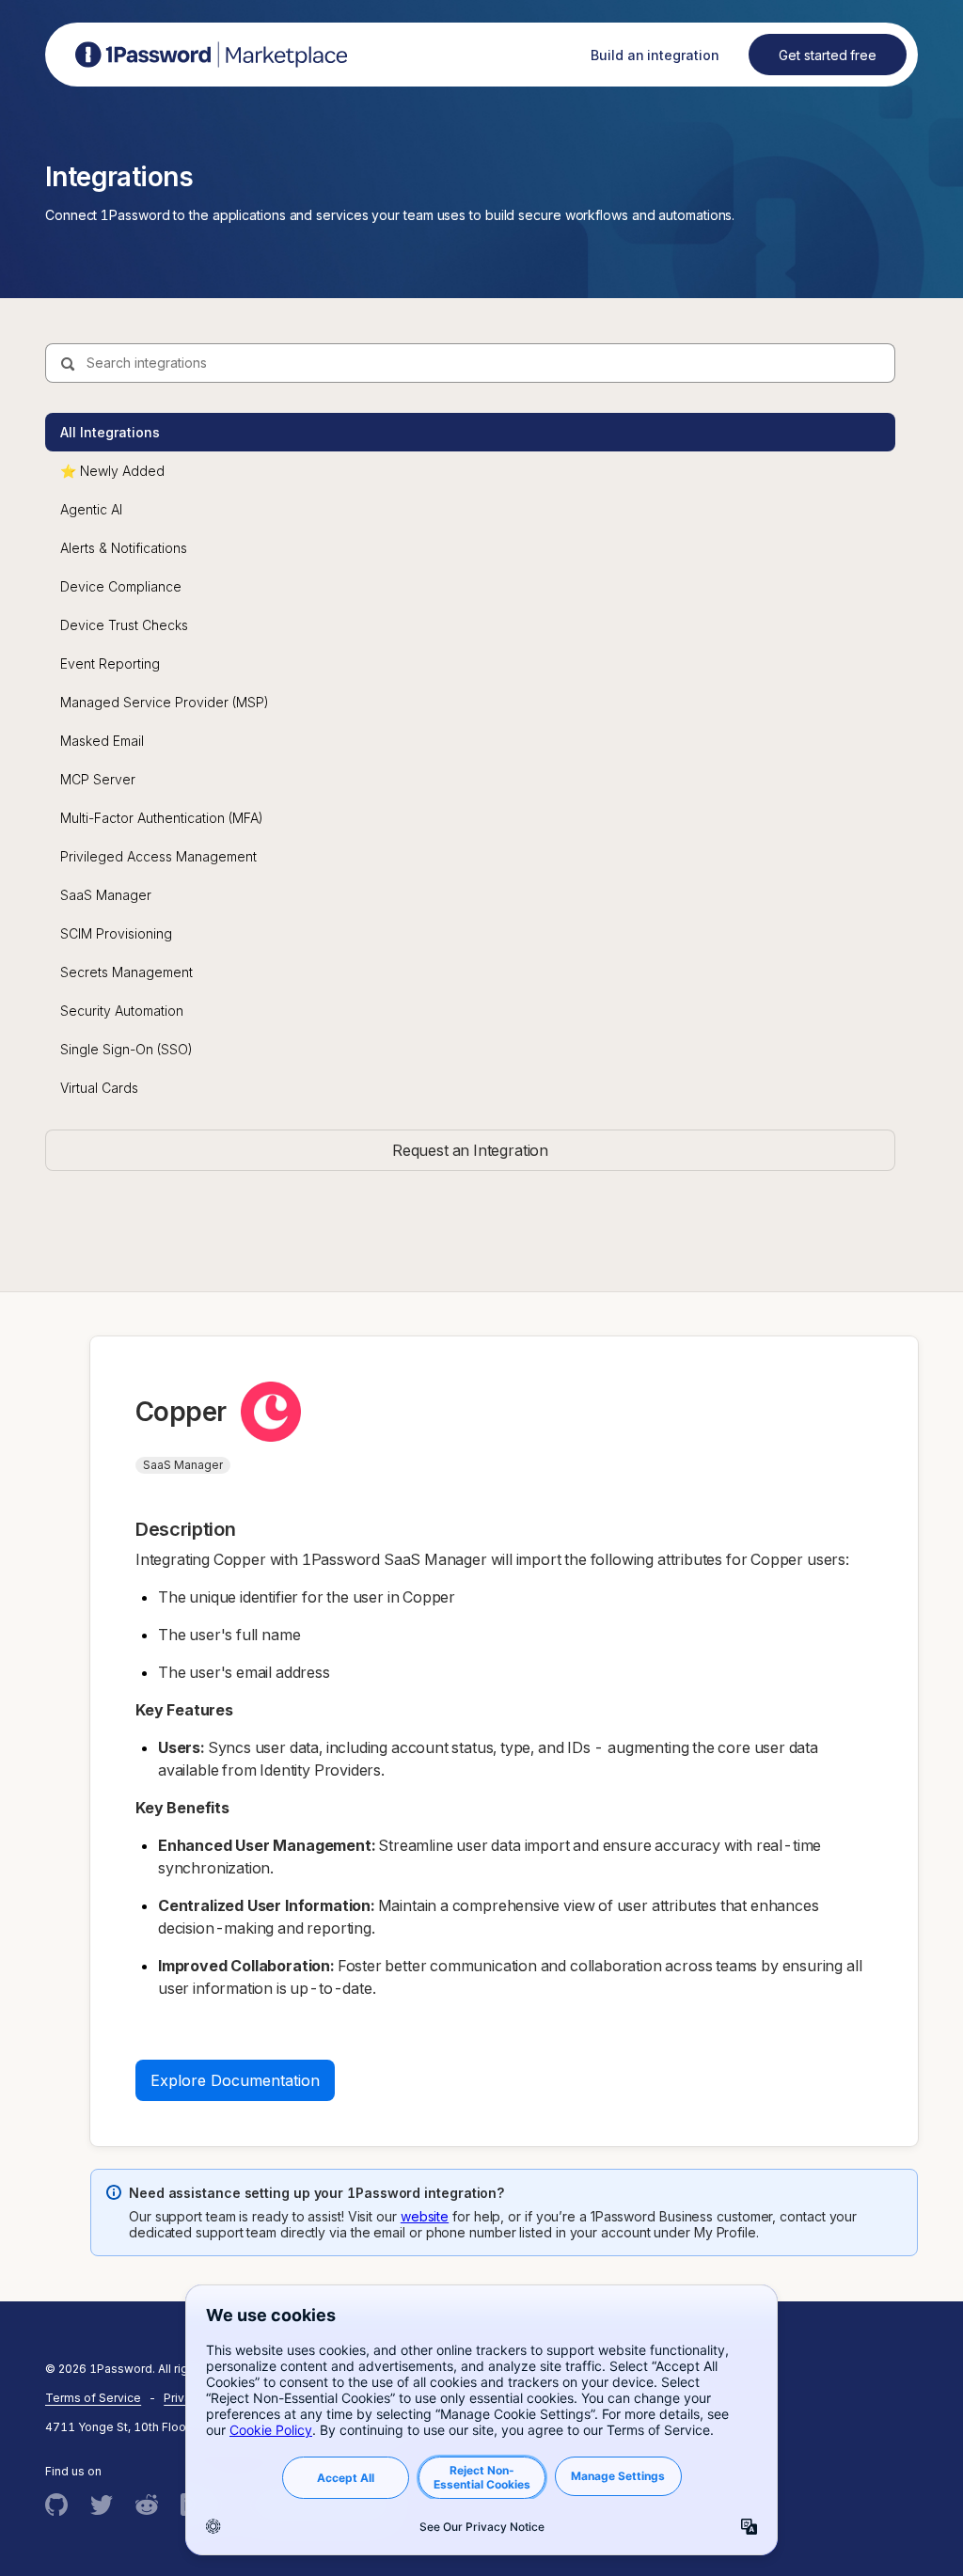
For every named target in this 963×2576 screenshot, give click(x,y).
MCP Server (98, 779)
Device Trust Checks (124, 625)
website (425, 2216)
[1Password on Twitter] (102, 2505)
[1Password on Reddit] (147, 2505)
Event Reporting (110, 664)
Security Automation (122, 1011)
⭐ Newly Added (112, 471)
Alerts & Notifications (124, 548)
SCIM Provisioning (116, 933)
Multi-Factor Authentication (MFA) (162, 818)
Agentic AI (91, 509)
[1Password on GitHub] (56, 2505)
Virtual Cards (99, 1088)
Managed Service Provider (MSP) (165, 702)
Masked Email (102, 741)
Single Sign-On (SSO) (126, 1049)
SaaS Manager (106, 895)
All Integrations (110, 432)
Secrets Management (126, 972)
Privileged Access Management (158, 856)
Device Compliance (121, 586)
